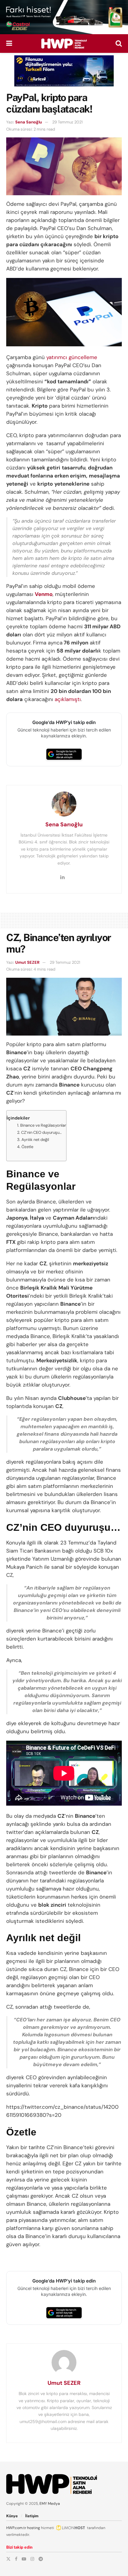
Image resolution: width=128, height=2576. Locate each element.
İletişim (32, 2516)
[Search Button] (119, 44)
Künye (12, 2516)
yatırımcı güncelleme (72, 357)
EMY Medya (50, 2504)
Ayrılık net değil (35, 1140)
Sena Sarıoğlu (29, 122)
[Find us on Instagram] (32, 2559)
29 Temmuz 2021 (67, 122)
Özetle (27, 1147)
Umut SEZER (27, 962)
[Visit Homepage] (64, 44)
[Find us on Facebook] (16, 2559)
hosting (34, 2528)
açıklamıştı (68, 699)
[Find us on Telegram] (41, 2559)
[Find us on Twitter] (8, 2559)
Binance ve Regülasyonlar (43, 1125)
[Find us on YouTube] (24, 2559)
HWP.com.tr (16, 2528)
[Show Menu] (9, 44)
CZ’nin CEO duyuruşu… (41, 1132)
